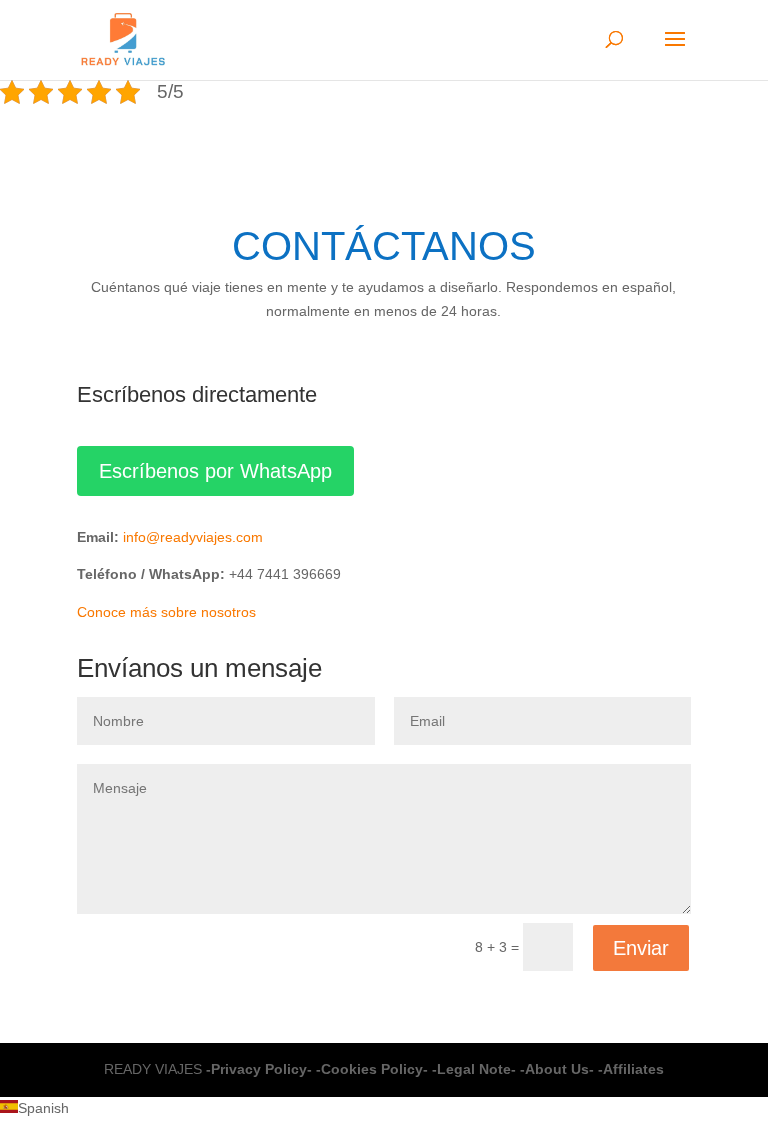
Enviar (641, 948)
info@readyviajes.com (193, 537)
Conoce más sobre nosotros (166, 612)
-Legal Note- (474, 1069)
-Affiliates (631, 1069)
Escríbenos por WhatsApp (215, 471)
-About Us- (557, 1069)
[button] (384, 1109)
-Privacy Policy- (259, 1069)
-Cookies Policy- (372, 1069)
